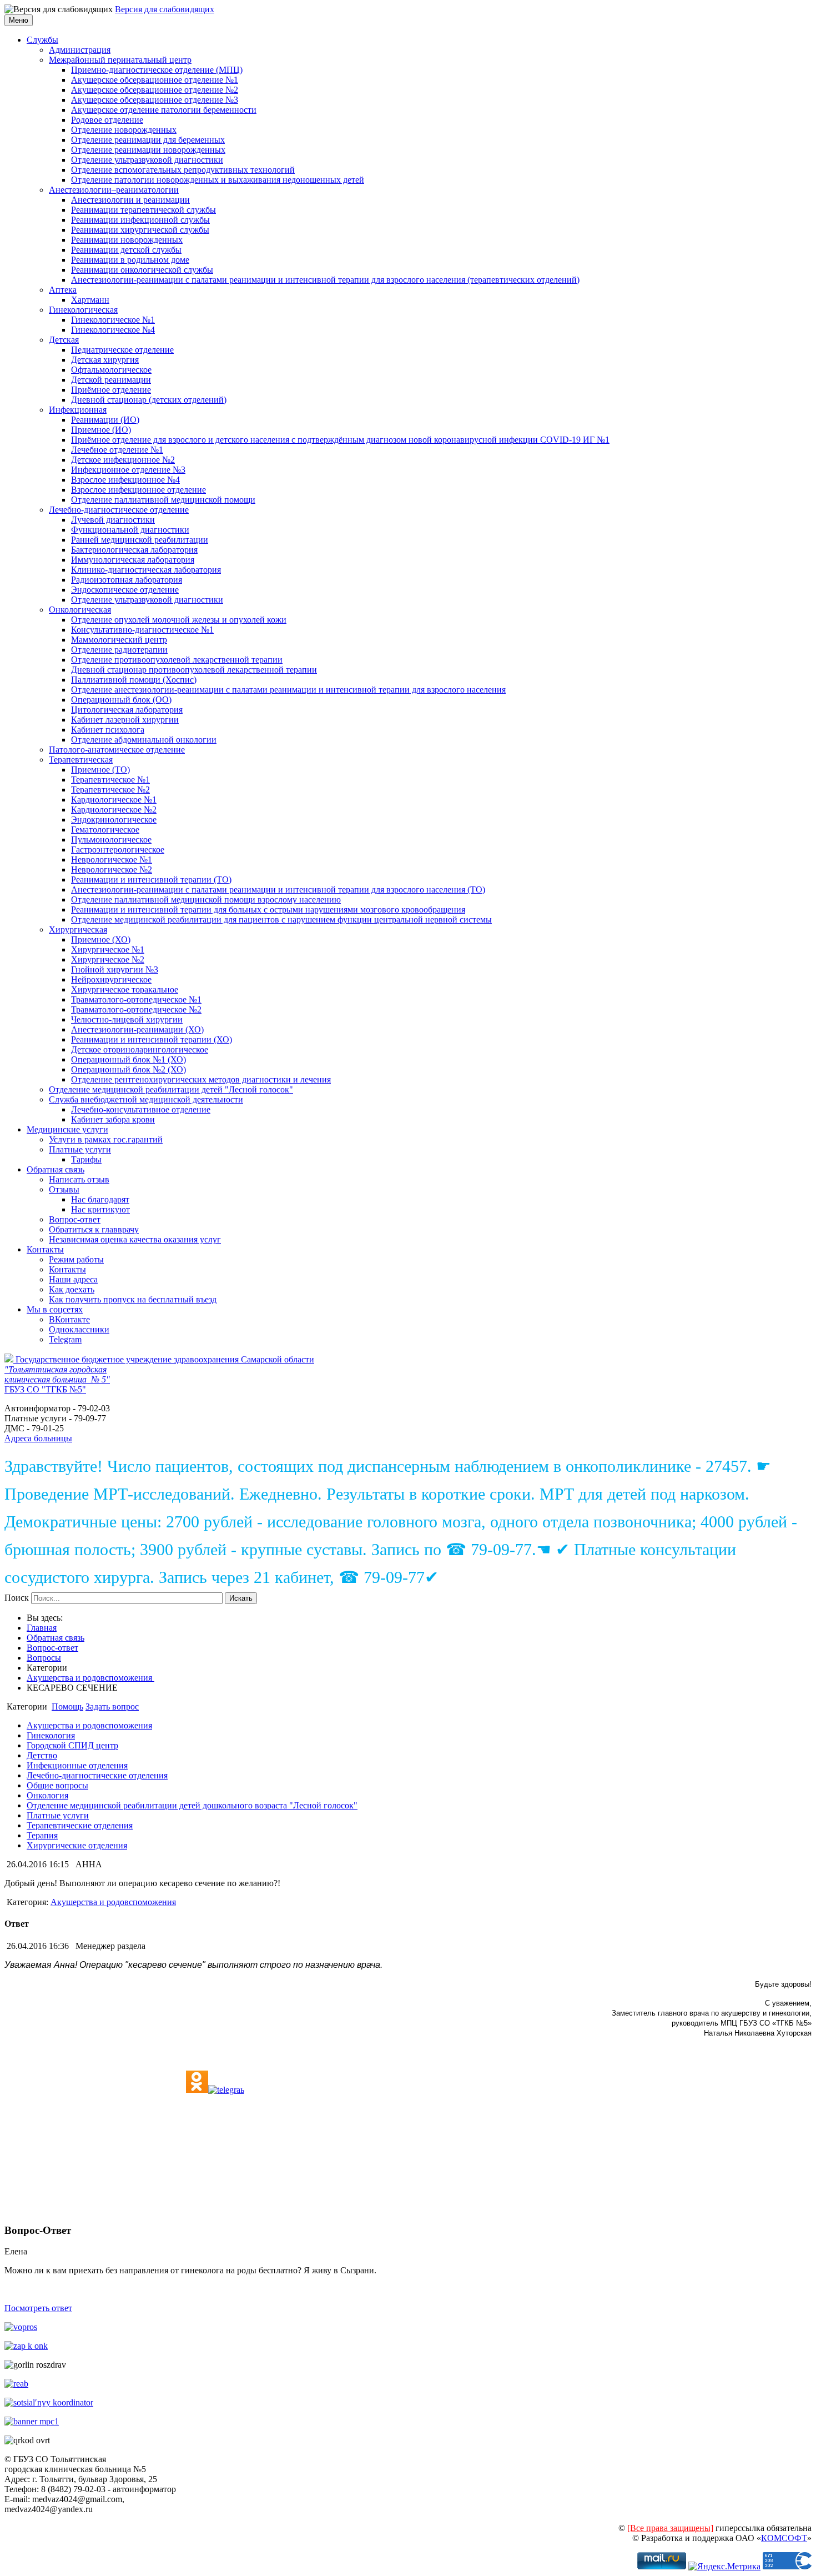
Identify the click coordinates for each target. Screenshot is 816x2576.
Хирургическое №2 (108, 959)
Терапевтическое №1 (110, 780)
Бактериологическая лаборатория (134, 550)
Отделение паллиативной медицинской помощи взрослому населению (206, 899)
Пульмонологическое (111, 840)
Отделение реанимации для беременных (148, 140)
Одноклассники (79, 1329)
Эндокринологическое (114, 820)
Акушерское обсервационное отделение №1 (155, 80)
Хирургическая (78, 929)
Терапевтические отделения (80, 1825)
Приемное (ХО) (101, 939)
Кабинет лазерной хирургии (125, 720)
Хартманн (90, 300)
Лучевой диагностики (113, 520)
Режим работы (76, 1259)
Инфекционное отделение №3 (128, 470)
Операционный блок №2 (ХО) (129, 1069)
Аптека (63, 290)
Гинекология (51, 1735)
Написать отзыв (79, 1179)
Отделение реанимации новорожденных (148, 150)
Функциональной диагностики (130, 530)
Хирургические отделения (77, 1845)
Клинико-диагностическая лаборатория (146, 570)
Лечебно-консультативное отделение (141, 1109)
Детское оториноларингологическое (140, 1049)
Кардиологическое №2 (114, 810)
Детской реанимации (111, 380)
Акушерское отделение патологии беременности (164, 110)
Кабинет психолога (108, 730)
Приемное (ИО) (101, 430)
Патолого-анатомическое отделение (117, 750)
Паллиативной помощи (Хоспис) (134, 680)
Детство (42, 1755)
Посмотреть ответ (38, 2308)
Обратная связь (56, 1169)
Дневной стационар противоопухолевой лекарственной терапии (194, 670)
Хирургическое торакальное (125, 989)
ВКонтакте (69, 1319)
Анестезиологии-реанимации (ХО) (137, 1029)
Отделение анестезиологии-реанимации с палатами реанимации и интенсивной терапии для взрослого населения (288, 690)
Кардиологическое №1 (114, 800)
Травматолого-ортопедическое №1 (136, 999)
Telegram (65, 1339)
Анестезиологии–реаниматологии (114, 190)
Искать (241, 1598)
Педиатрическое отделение (122, 350)
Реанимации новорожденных (127, 240)
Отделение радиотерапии (119, 650)
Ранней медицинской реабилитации (140, 540)
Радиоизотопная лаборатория (127, 580)
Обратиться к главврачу (94, 1229)
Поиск (17, 1598)
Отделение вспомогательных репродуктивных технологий (183, 170)
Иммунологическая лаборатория (133, 560)
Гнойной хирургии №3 (115, 969)
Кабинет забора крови (113, 1119)
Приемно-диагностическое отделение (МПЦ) (157, 70)
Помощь (67, 1707)
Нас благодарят (100, 1199)
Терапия (42, 1835)
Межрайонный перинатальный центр (120, 60)
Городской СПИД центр (72, 1745)
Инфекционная (78, 410)
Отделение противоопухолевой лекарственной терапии (177, 660)
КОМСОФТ (784, 2538)
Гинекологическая (83, 310)
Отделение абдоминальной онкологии (144, 740)
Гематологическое (105, 830)
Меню (19, 20)
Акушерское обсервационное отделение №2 (155, 90)
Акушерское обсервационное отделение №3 (155, 100)
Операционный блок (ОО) (121, 700)
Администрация (80, 50)
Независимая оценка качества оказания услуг (135, 1239)
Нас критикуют (100, 1209)
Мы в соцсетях (55, 1309)
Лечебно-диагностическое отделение (119, 510)
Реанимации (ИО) (105, 420)
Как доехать (72, 1289)
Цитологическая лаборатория (127, 710)
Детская (64, 340)
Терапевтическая (81, 760)
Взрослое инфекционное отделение (138, 490)
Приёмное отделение (111, 390)
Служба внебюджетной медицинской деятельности (146, 1099)
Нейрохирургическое (111, 979)
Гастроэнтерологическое (118, 850)
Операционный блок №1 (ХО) (129, 1059)
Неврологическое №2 (112, 869)
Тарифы (86, 1159)
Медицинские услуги (67, 1129)
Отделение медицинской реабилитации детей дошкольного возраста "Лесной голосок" (192, 1805)
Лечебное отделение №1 (117, 450)
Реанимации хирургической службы (140, 230)
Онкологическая (80, 610)
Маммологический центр (119, 640)
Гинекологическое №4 (113, 330)
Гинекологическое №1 (113, 320)
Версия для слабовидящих (165, 9)
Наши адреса (73, 1279)
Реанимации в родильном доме (130, 260)
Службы (42, 40)
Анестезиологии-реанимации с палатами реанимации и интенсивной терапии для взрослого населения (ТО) (278, 889)
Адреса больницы (38, 1438)
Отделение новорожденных (124, 130)
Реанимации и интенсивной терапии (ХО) (152, 1039)
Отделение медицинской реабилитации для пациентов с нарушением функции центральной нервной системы (281, 919)
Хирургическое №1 (108, 949)
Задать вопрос (112, 1707)
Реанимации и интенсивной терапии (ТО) (151, 879)
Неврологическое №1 (112, 859)
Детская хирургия (105, 360)
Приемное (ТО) (100, 770)
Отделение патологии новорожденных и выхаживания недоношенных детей (218, 180)
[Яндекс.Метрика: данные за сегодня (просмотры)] (724, 2567)
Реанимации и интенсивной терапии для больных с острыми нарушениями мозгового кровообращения (268, 909)
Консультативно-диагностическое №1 (142, 630)
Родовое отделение (107, 120)
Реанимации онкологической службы (142, 270)
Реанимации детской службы (126, 250)
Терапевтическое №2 (110, 790)
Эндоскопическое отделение (125, 590)
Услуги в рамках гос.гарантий (106, 1139)
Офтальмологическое (111, 370)
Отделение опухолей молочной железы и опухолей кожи (179, 620)
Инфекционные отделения (77, 1765)
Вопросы (44, 1658)
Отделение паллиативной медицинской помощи (163, 500)
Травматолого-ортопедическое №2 (136, 1009)
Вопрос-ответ (75, 1219)
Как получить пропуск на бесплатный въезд (133, 1299)
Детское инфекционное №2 (123, 460)
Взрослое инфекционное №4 (125, 480)
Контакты (45, 1249)
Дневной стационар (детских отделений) (149, 400)
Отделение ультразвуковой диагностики (147, 160)
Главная (42, 1628)
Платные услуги (80, 1149)
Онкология (47, 1795)
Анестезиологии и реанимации (130, 200)
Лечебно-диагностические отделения (97, 1775)
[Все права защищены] (670, 2528)
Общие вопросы (57, 1785)
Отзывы (64, 1189)
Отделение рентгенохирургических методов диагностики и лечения (201, 1079)
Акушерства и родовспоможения (90, 1678)
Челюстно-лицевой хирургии (127, 1019)
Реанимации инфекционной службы (140, 220)
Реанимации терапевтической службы (143, 210)
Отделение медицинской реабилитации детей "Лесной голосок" (171, 1089)
